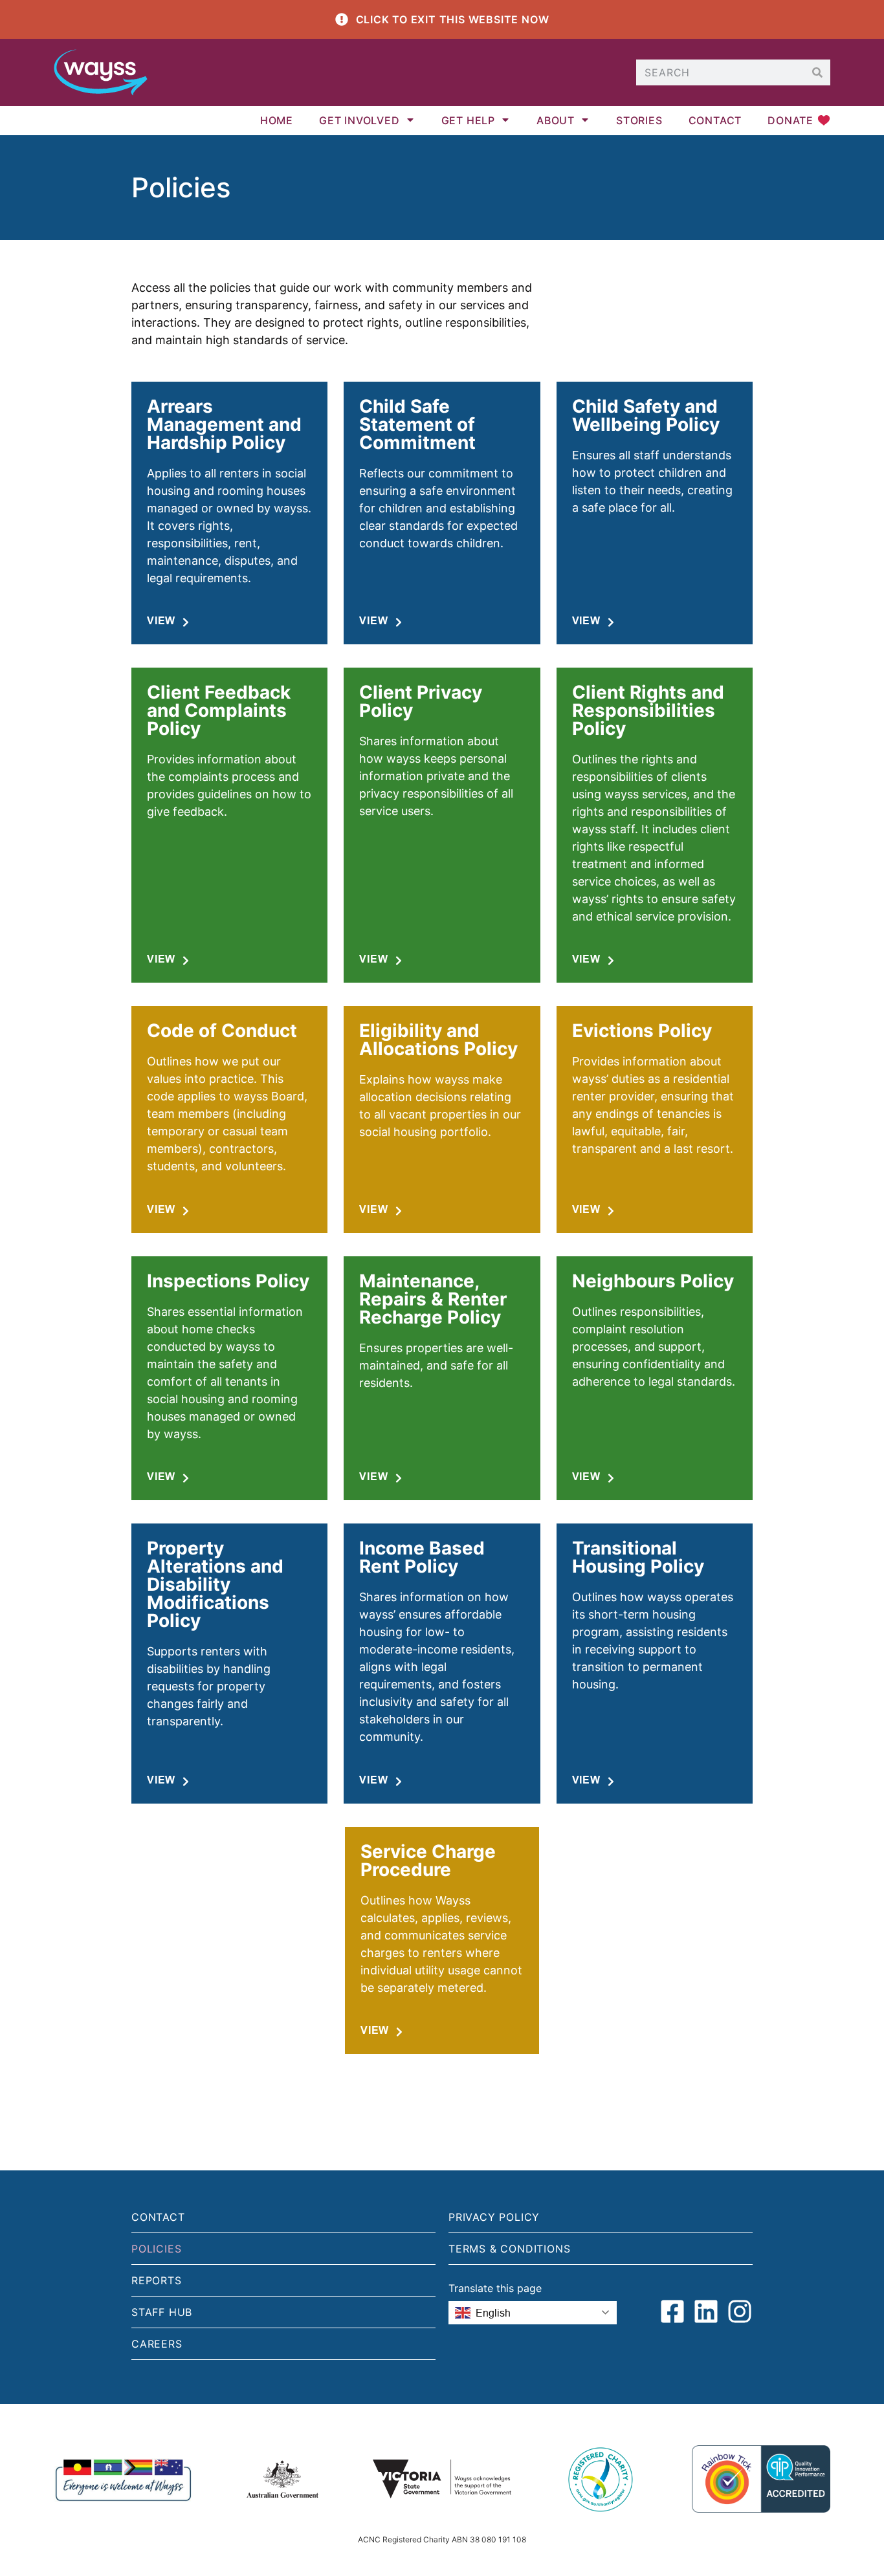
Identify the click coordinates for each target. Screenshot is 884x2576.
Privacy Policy (494, 2217)
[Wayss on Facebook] (672, 2311)
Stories (639, 120)
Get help (468, 120)
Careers (157, 2344)
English (493, 2313)
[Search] (817, 72)
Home (277, 120)
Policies (156, 2249)
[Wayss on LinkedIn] (706, 2311)
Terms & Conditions (509, 2249)
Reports (157, 2280)
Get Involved (359, 120)
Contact (715, 120)
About (556, 120)
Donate (790, 120)
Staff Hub (162, 2312)
